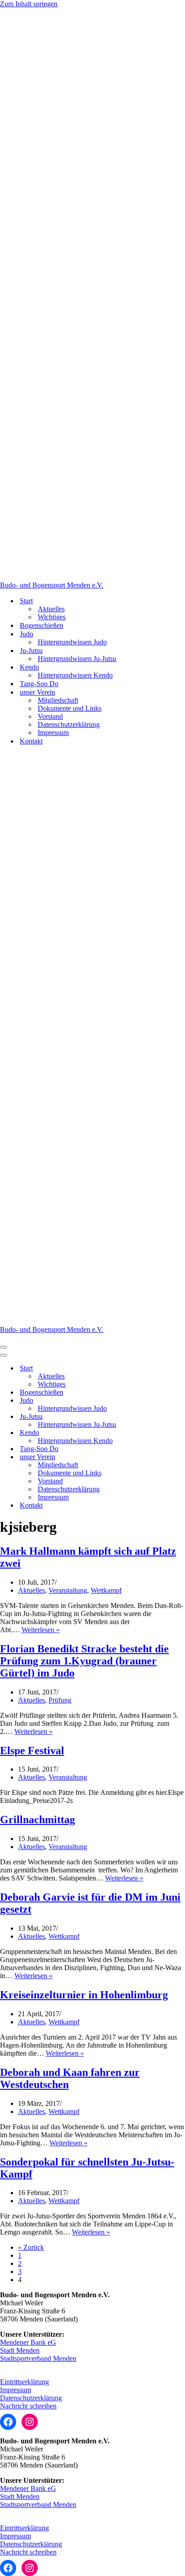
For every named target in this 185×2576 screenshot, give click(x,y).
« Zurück (31, 2247)
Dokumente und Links (70, 708)
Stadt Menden (20, 2350)
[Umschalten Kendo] (157, 1433)
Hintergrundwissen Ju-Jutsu (77, 659)
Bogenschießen (42, 625)
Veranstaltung (68, 1590)
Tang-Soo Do (39, 684)
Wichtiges (52, 617)
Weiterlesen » (41, 1630)
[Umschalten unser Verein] (157, 1457)
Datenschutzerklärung (69, 724)
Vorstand (50, 716)
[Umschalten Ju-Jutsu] (157, 1417)
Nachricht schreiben (28, 2406)
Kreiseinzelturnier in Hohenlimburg (84, 1995)
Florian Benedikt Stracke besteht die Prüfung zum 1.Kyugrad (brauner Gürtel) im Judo (84, 1661)
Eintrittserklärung (24, 2382)
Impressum (53, 733)
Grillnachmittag (37, 1820)
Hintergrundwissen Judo (72, 642)
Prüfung (60, 1700)
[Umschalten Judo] (157, 1401)
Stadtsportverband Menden (38, 2358)
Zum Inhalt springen (29, 4)
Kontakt (31, 741)
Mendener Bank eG (28, 2342)
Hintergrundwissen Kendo (75, 675)
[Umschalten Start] (157, 1368)
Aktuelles (51, 609)
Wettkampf (106, 1590)
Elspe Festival (32, 1750)
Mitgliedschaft (58, 700)
